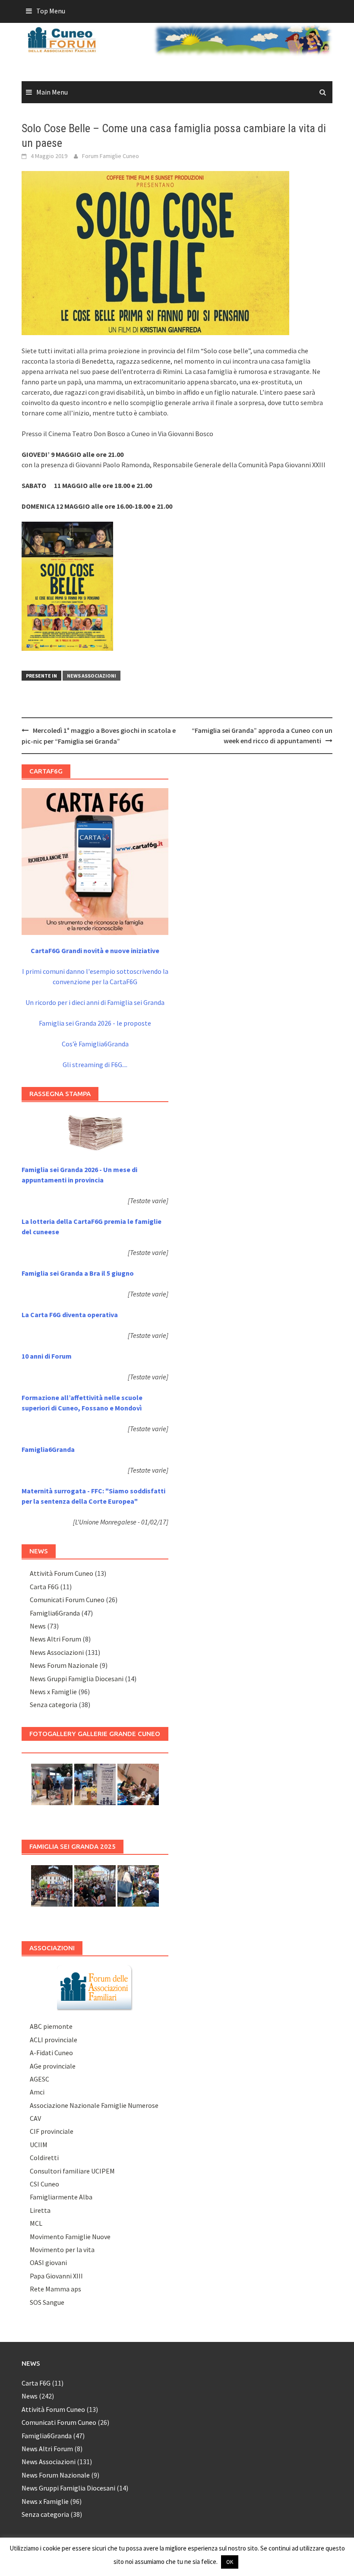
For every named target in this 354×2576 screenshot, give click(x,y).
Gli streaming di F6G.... (95, 1065)
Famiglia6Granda (55, 1613)
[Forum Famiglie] (95, 1987)
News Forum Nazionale (64, 1665)
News (38, 1626)
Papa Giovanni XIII (56, 2276)
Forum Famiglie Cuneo (111, 156)
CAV (35, 2118)
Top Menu (51, 11)
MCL (36, 2223)
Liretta (40, 2210)
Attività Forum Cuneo (62, 1573)
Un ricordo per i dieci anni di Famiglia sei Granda (95, 1002)
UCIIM (39, 2145)
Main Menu (52, 92)
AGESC (40, 2079)
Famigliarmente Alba (61, 2197)
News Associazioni (92, 676)
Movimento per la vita (62, 2250)
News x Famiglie (53, 1692)
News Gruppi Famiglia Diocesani (77, 1679)
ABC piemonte (51, 2026)
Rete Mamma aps (55, 2289)
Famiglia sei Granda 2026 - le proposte (95, 1023)
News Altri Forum (55, 1639)
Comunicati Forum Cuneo (67, 1600)
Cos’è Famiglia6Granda (95, 1044)
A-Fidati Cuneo (51, 2053)
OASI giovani (48, 2262)
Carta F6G (44, 1587)
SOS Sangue (47, 2302)
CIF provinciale (52, 2131)
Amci (37, 2092)
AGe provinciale (53, 2066)
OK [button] (230, 2562)
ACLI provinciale (54, 2040)
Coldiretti (44, 2158)
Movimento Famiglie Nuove (70, 2237)
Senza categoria (54, 1705)
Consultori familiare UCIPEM (72, 2171)
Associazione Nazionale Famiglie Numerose (94, 2105)
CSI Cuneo (44, 2184)
